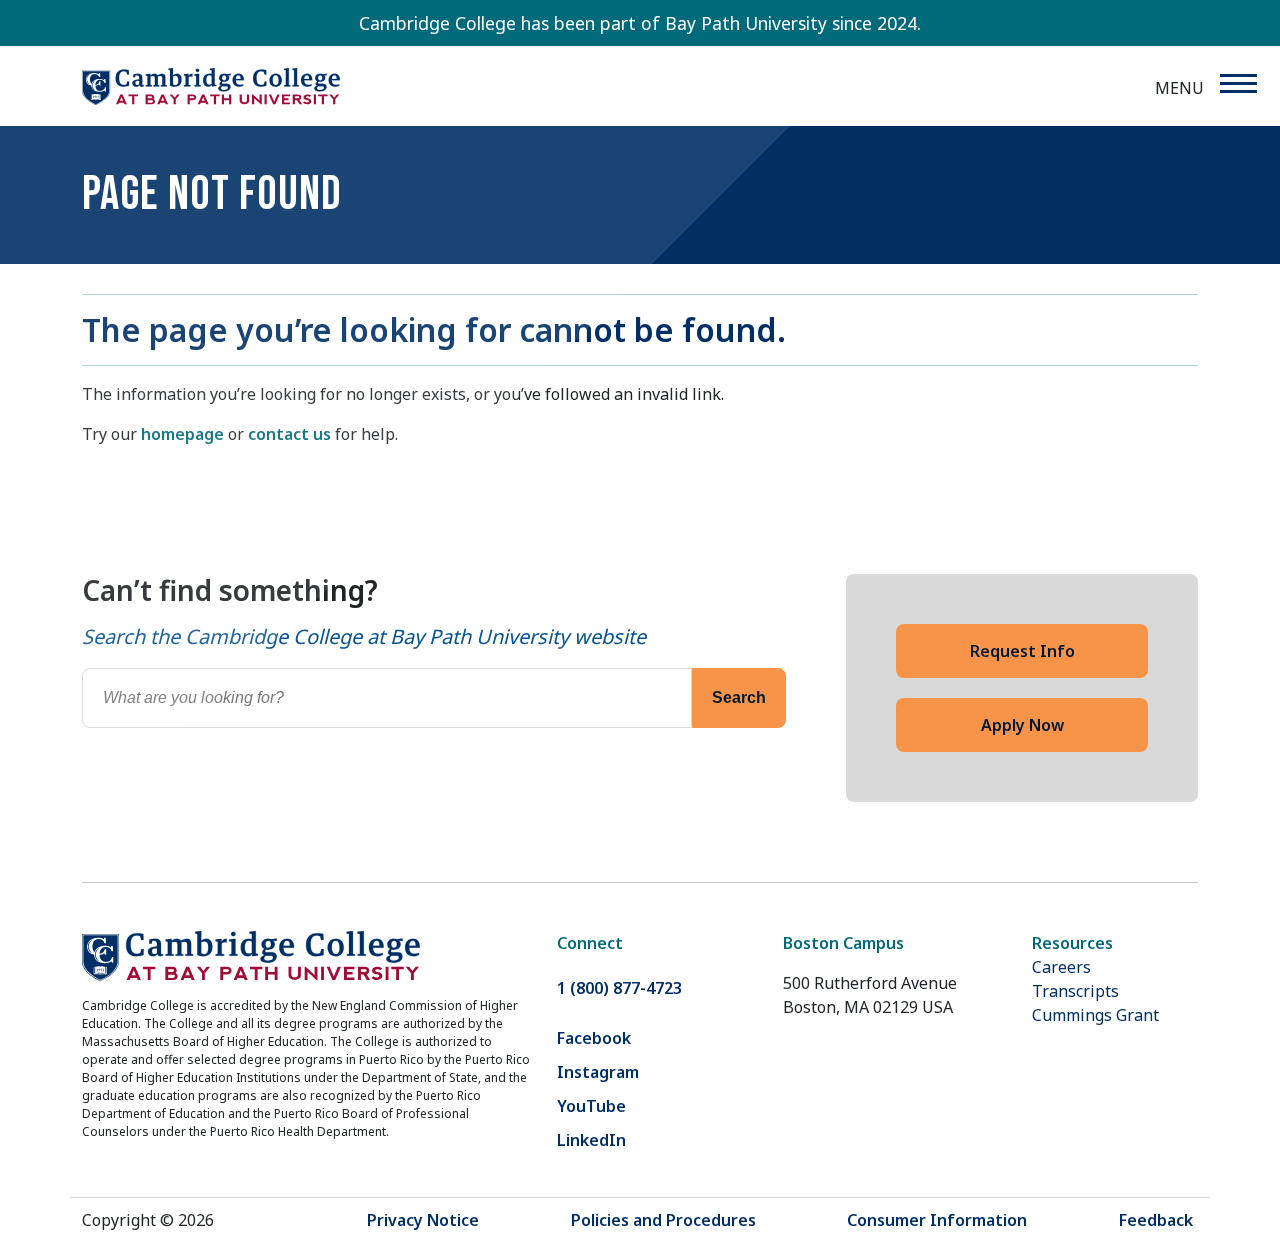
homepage (182, 434)
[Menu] (1237, 83)
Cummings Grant (1095, 1015)
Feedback (1156, 1220)
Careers (1061, 967)
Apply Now (1022, 725)
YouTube (591, 1106)
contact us (289, 434)
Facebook (594, 1038)
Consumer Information (937, 1220)
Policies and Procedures (663, 1220)
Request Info (1022, 651)
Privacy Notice (423, 1220)
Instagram (598, 1072)
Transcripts (1075, 991)
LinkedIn (591, 1140)
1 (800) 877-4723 (619, 988)
